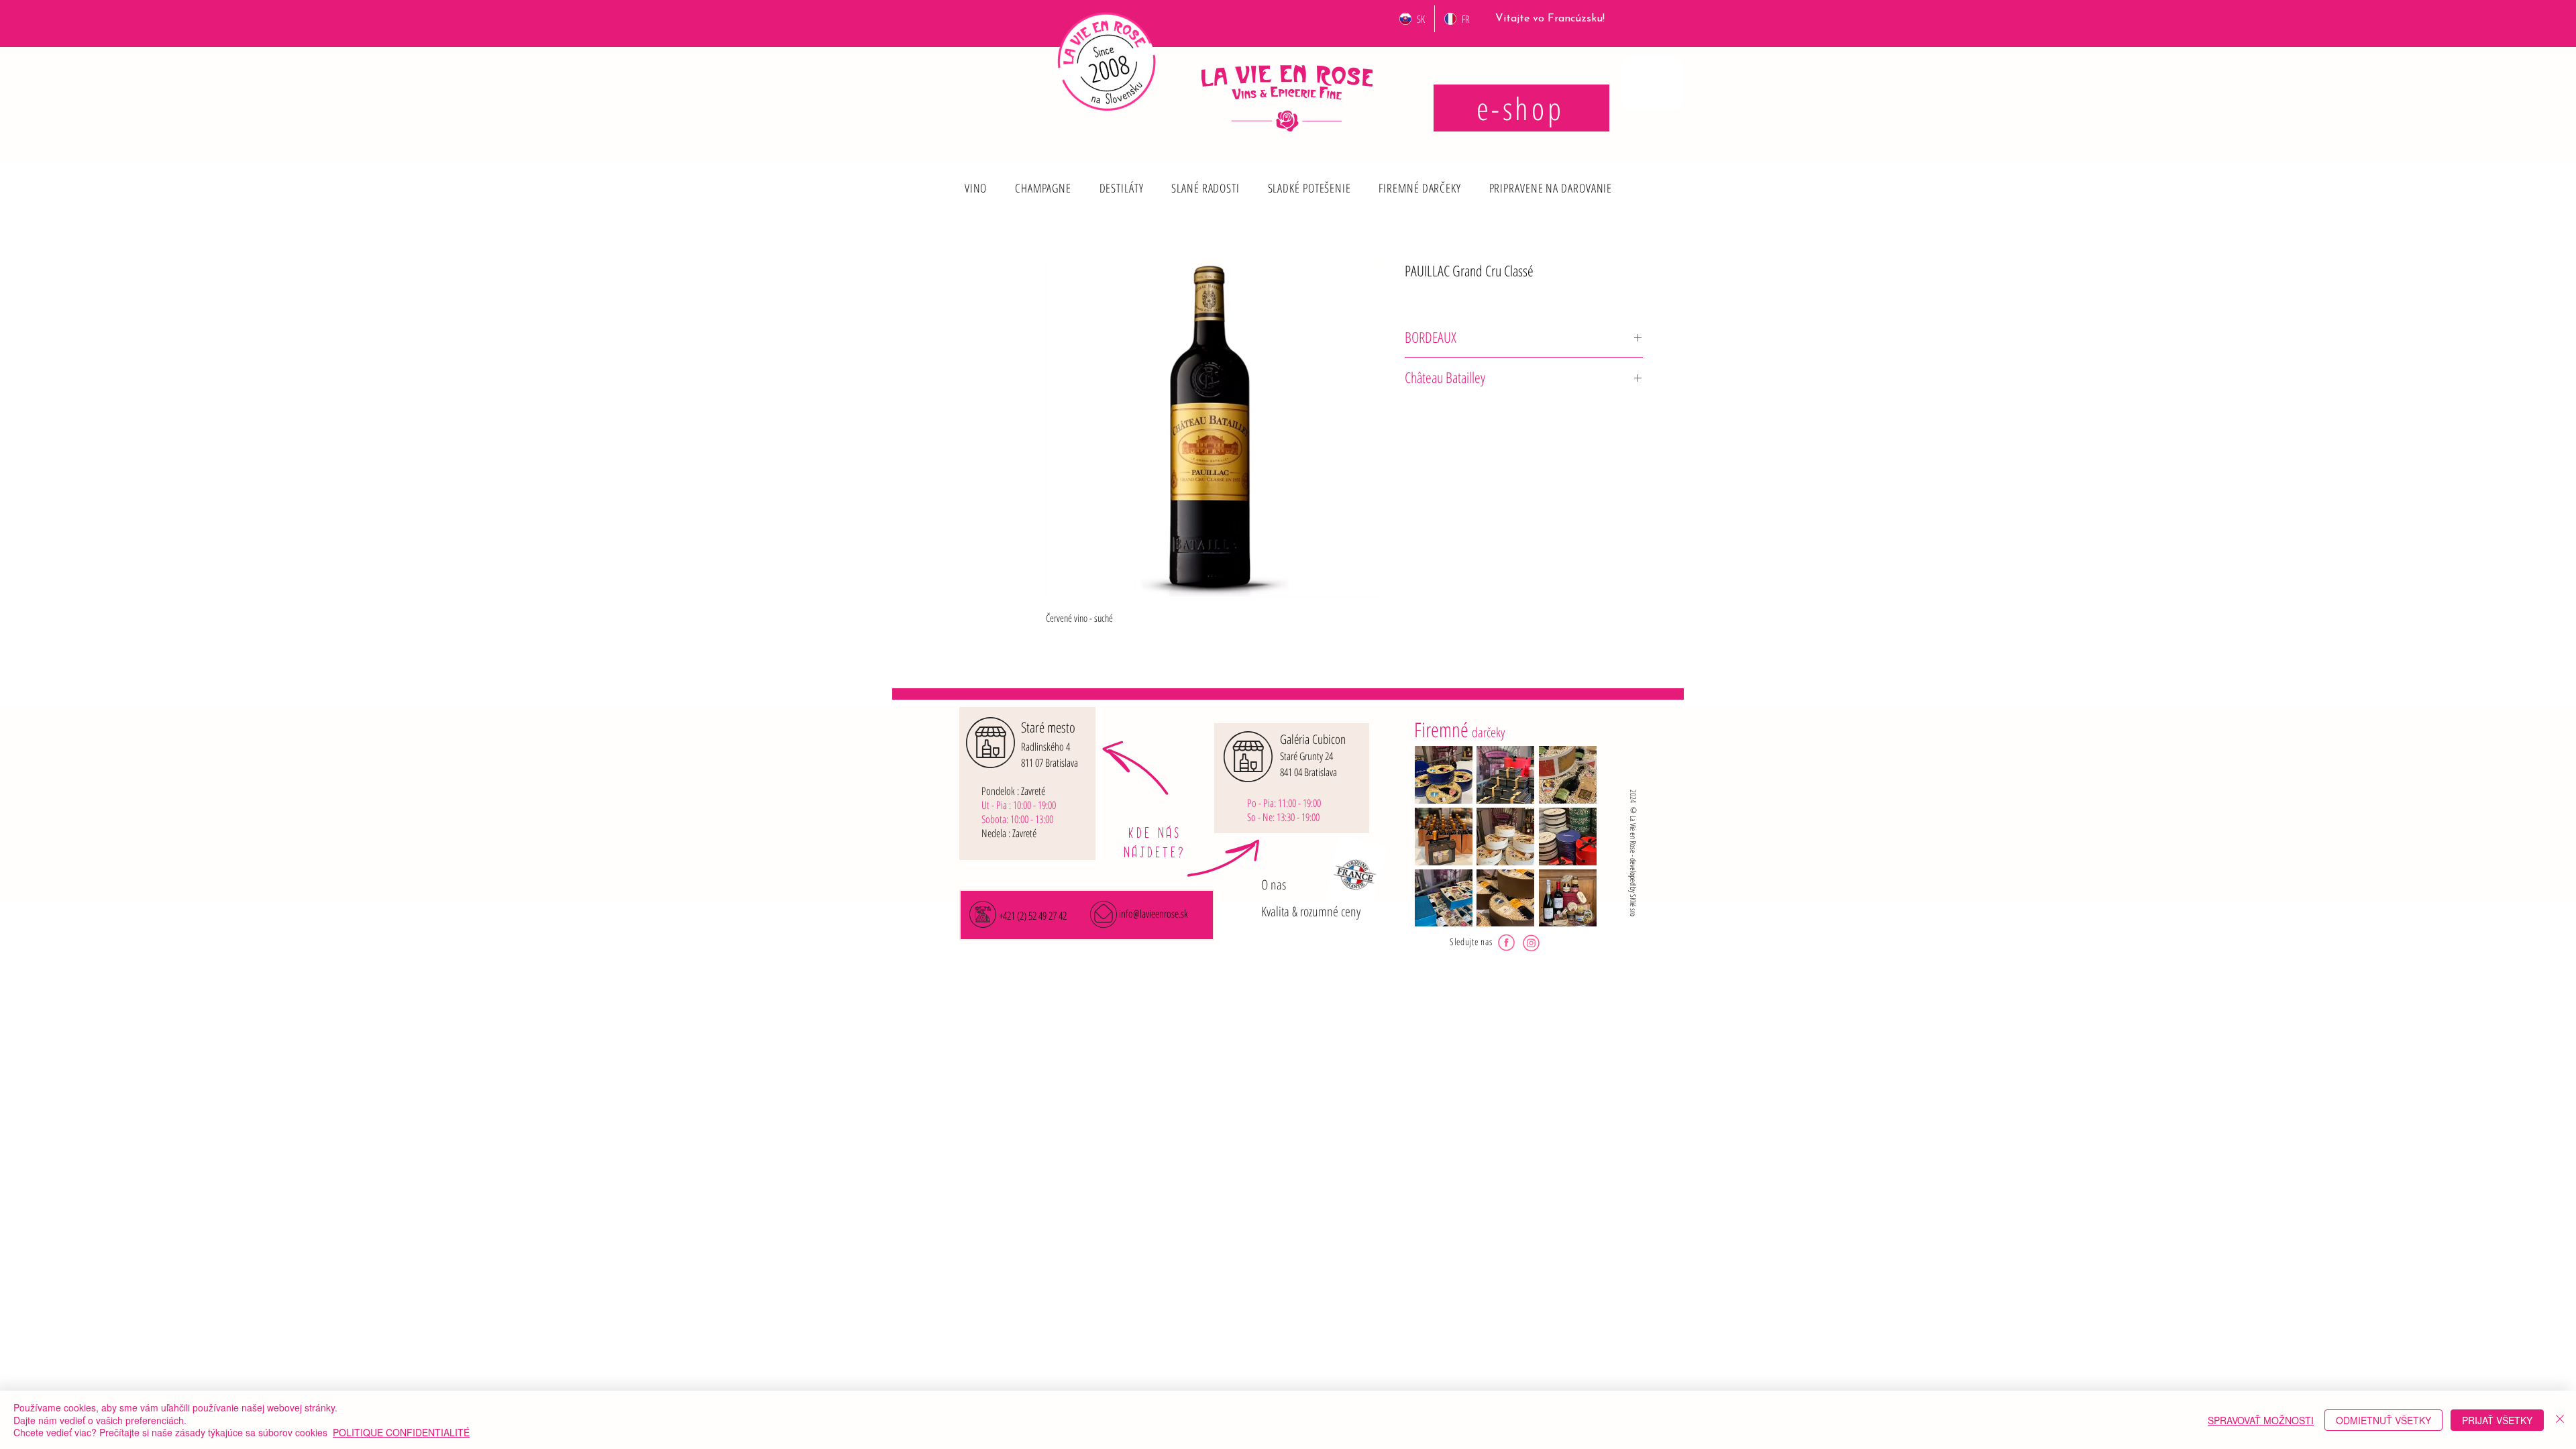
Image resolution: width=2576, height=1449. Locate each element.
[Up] (975, 178)
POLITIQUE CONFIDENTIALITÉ (401, 1432)
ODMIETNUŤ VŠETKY (2383, 1420)
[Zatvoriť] (2560, 1420)
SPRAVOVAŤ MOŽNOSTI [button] (2261, 1420)
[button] (976, 188)
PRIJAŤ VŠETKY (2497, 1420)
